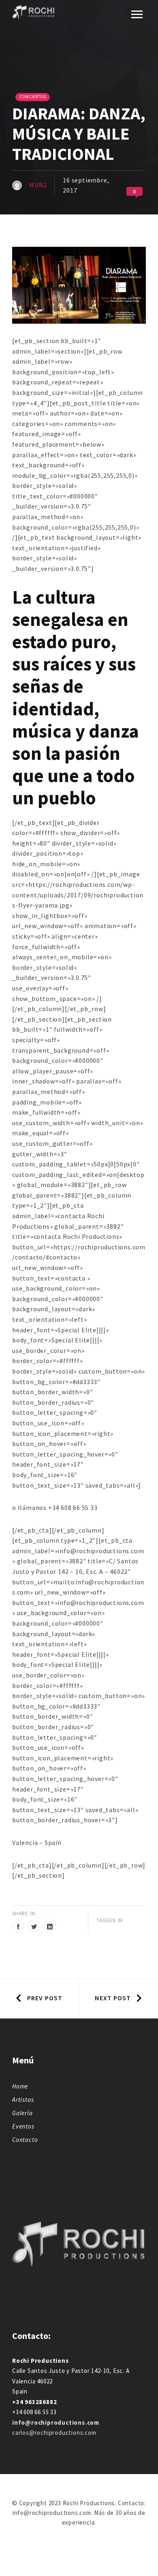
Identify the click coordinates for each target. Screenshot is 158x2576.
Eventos (23, 2126)
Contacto (25, 2140)
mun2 (38, 185)
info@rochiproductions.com (56, 2422)
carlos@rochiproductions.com (54, 2433)
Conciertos (33, 97)
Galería (22, 2113)
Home (20, 2086)
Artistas (23, 2100)
